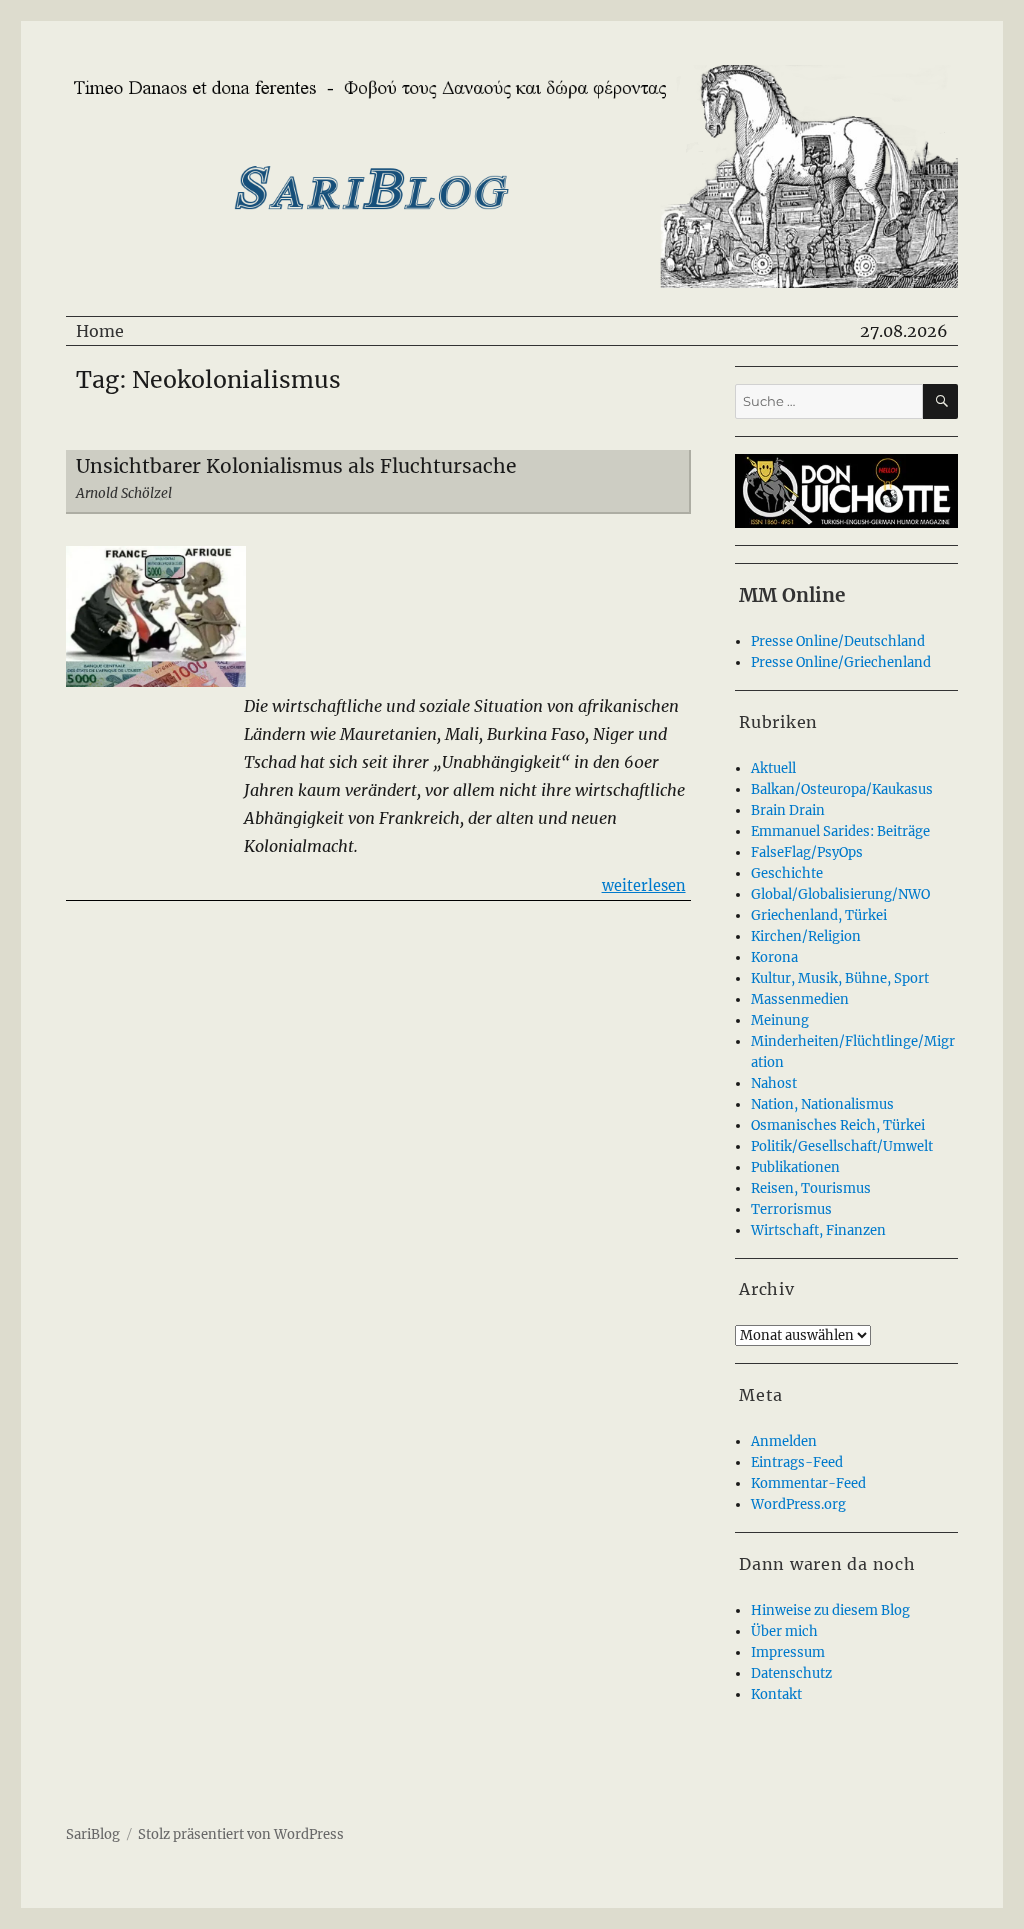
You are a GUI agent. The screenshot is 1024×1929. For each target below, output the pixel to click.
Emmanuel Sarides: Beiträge (840, 831)
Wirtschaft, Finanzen (818, 1230)
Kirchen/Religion (806, 936)
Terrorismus (791, 1209)
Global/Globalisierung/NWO (840, 894)
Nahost (774, 1083)
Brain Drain (788, 810)
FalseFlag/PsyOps (807, 852)
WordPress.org (798, 1504)
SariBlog (93, 1834)
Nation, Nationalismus (822, 1104)
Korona (774, 957)
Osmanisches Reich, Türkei (838, 1125)
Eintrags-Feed (797, 1462)
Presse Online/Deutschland (838, 641)
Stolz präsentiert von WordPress (241, 1834)
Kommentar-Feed (808, 1483)
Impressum (788, 1652)
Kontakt (776, 1694)
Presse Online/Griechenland (841, 662)
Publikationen (795, 1167)
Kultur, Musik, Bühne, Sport (840, 978)
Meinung (780, 1020)
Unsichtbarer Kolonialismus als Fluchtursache (296, 466)
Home (100, 331)
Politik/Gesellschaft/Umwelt (842, 1146)
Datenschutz (791, 1673)
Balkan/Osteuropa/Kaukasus (842, 789)
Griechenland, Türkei (819, 915)
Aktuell (773, 768)
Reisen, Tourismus (811, 1188)
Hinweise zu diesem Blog (830, 1610)
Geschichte (787, 873)
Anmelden (784, 1441)
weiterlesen (644, 885)
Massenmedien (800, 999)
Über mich (784, 1631)
